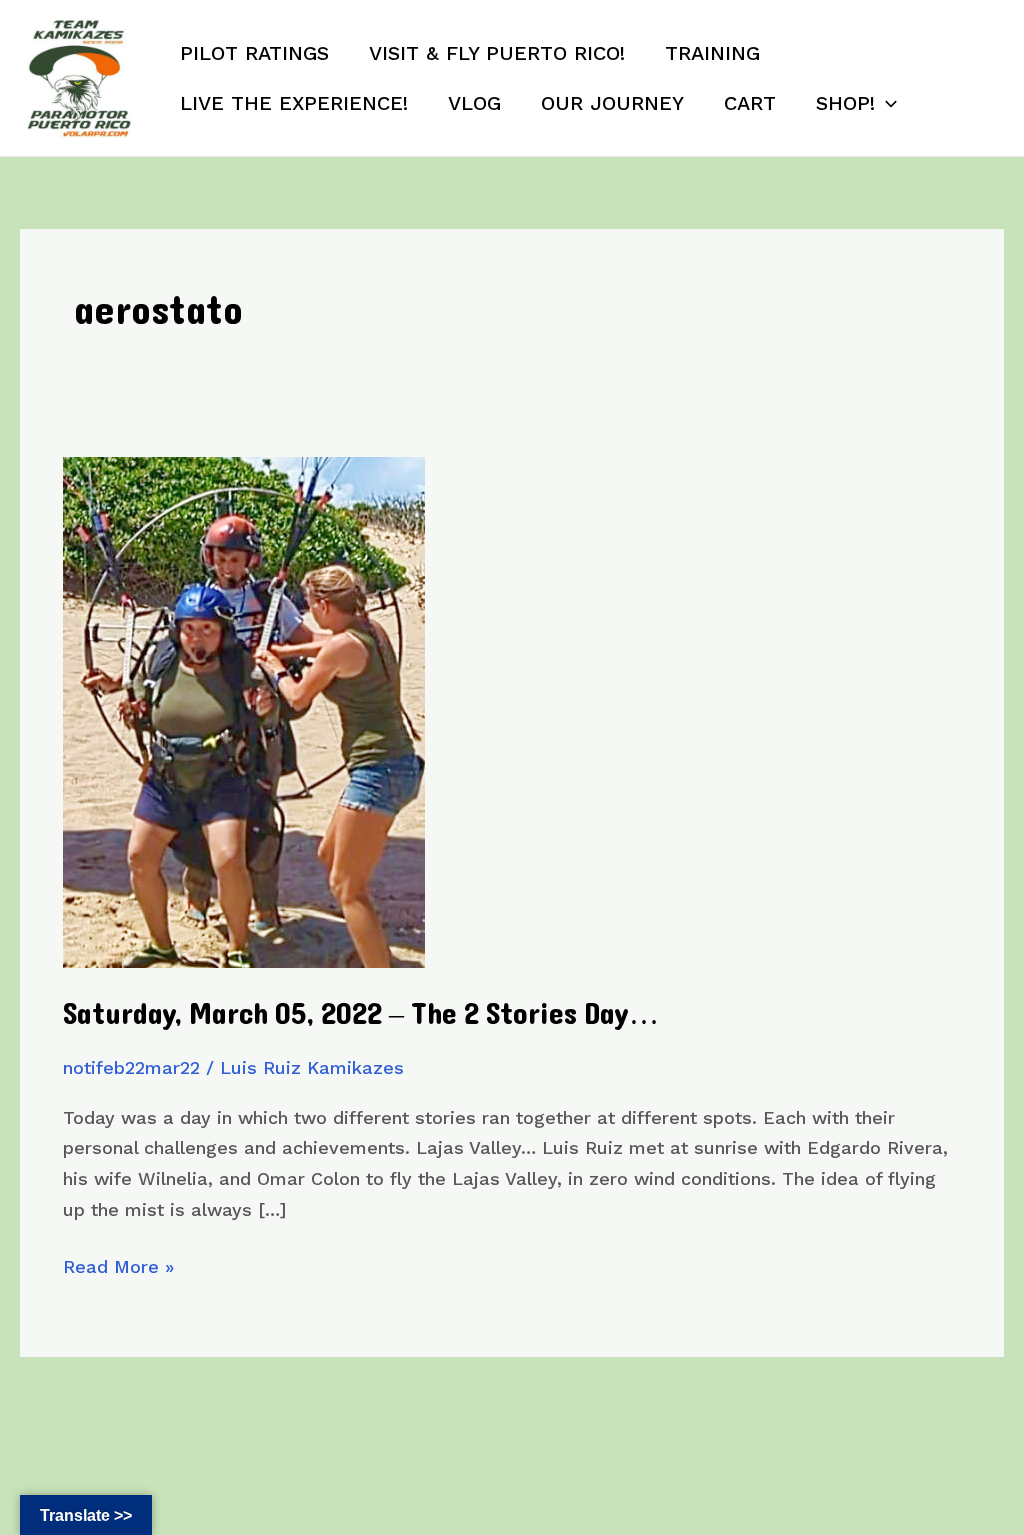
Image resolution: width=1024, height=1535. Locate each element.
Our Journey (612, 103)
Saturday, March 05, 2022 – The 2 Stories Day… (361, 1014)
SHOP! (845, 103)
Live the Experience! (294, 103)
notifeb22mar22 (131, 1067)
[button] (886, 103)
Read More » (118, 1269)
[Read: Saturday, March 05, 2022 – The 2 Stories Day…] (244, 710)
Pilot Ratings (254, 53)
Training (712, 53)
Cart (750, 103)
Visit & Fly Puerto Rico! (497, 53)
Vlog (474, 103)
